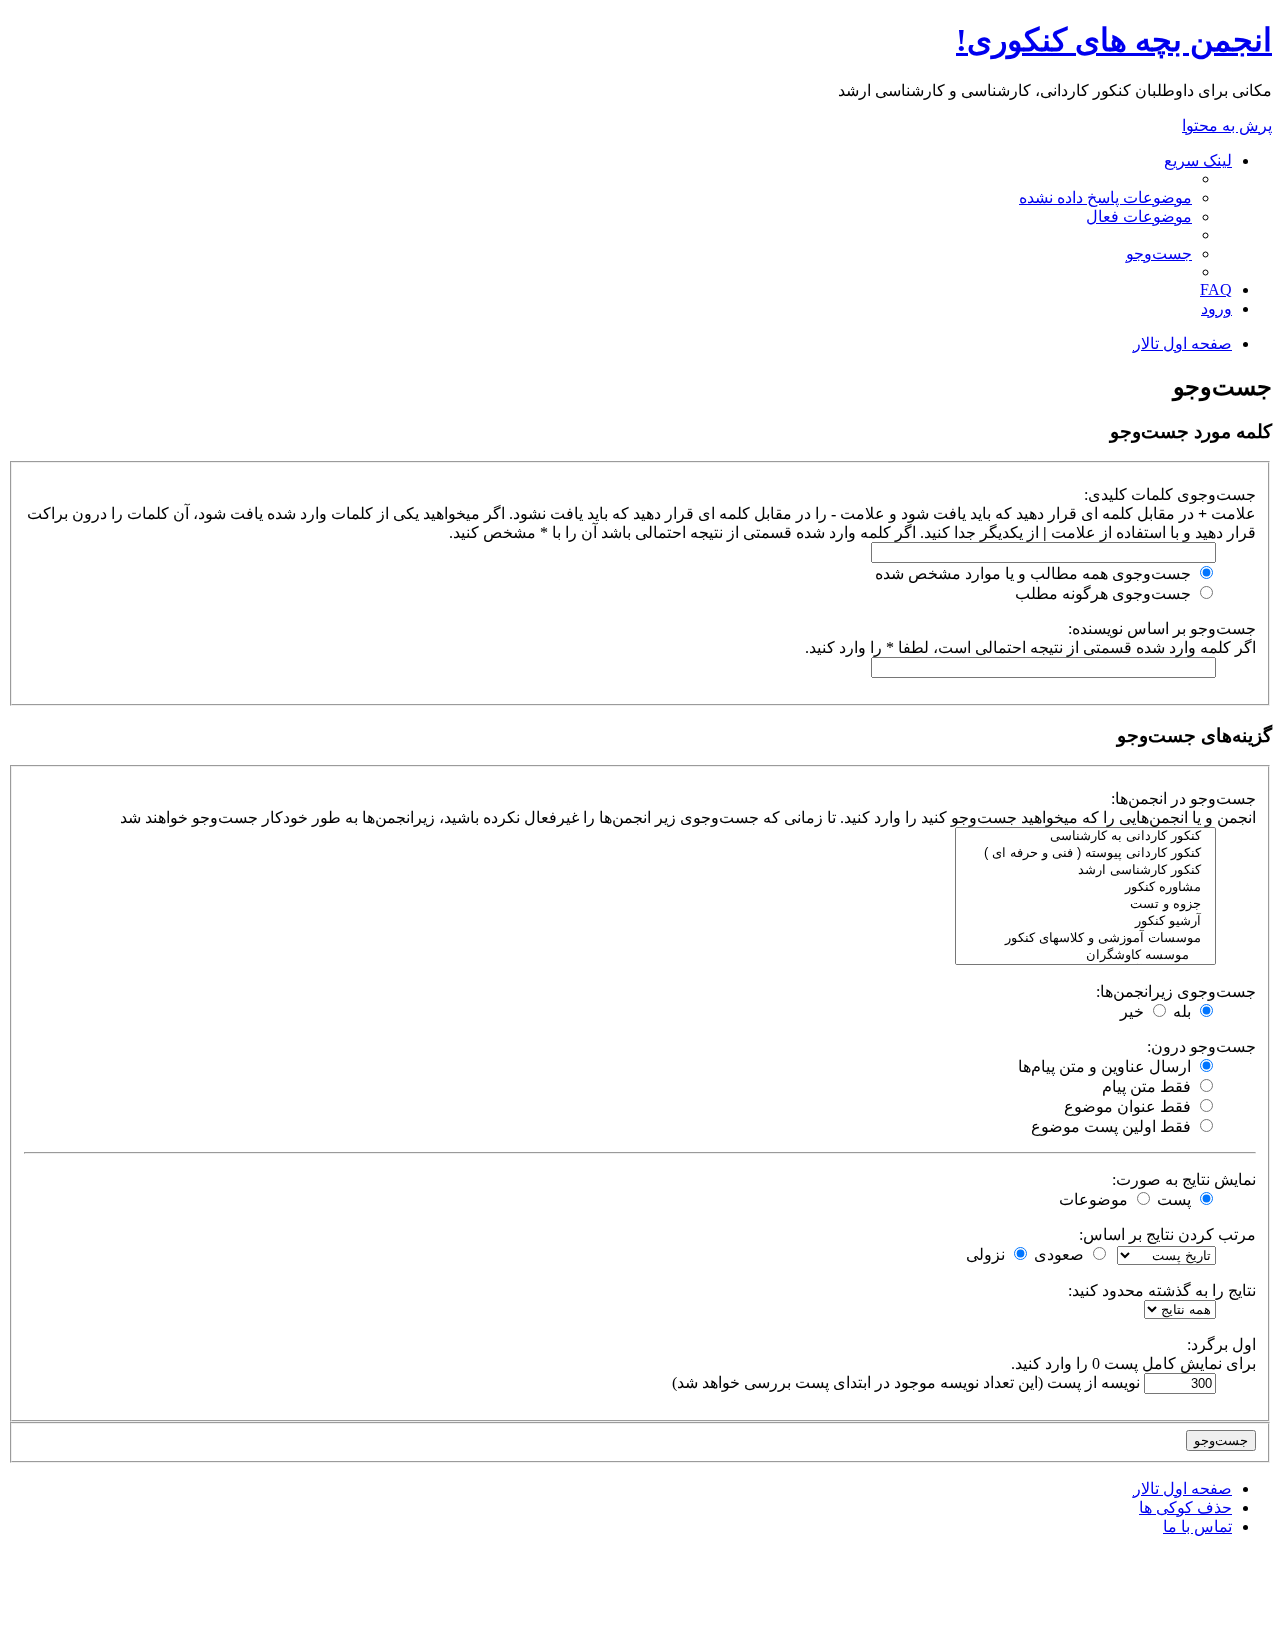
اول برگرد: (1221, 1344)
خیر (1134, 1011)
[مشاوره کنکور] (1085, 887)
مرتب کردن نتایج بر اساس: (1167, 1234)
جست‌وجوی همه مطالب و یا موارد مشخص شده (1035, 573)
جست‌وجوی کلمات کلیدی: (1170, 494)
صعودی (1061, 1254)
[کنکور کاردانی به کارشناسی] (1085, 836)
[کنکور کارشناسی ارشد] (1085, 870)
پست (1176, 1199)
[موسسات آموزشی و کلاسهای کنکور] (1085, 938)
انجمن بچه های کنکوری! (1114, 40)
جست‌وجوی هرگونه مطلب (1105, 593)
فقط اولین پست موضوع (1113, 1126)
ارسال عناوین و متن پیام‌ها (1106, 1066)
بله (1184, 1011)
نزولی (987, 1254)
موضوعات (1095, 1199)
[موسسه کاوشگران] (1085, 955)
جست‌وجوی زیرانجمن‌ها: (1176, 991)
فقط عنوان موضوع (1129, 1106)
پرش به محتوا (1227, 125)
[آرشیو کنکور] (1085, 921)
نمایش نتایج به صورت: (1184, 1179)
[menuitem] (1105, 197)
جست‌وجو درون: (1201, 1046)
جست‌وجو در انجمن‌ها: (1183, 798)
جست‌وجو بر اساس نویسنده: (1162, 628)
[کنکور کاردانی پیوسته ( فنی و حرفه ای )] (1085, 853)
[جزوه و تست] (1085, 904)
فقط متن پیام (1148, 1086)
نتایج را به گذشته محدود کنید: (1162, 1290)
